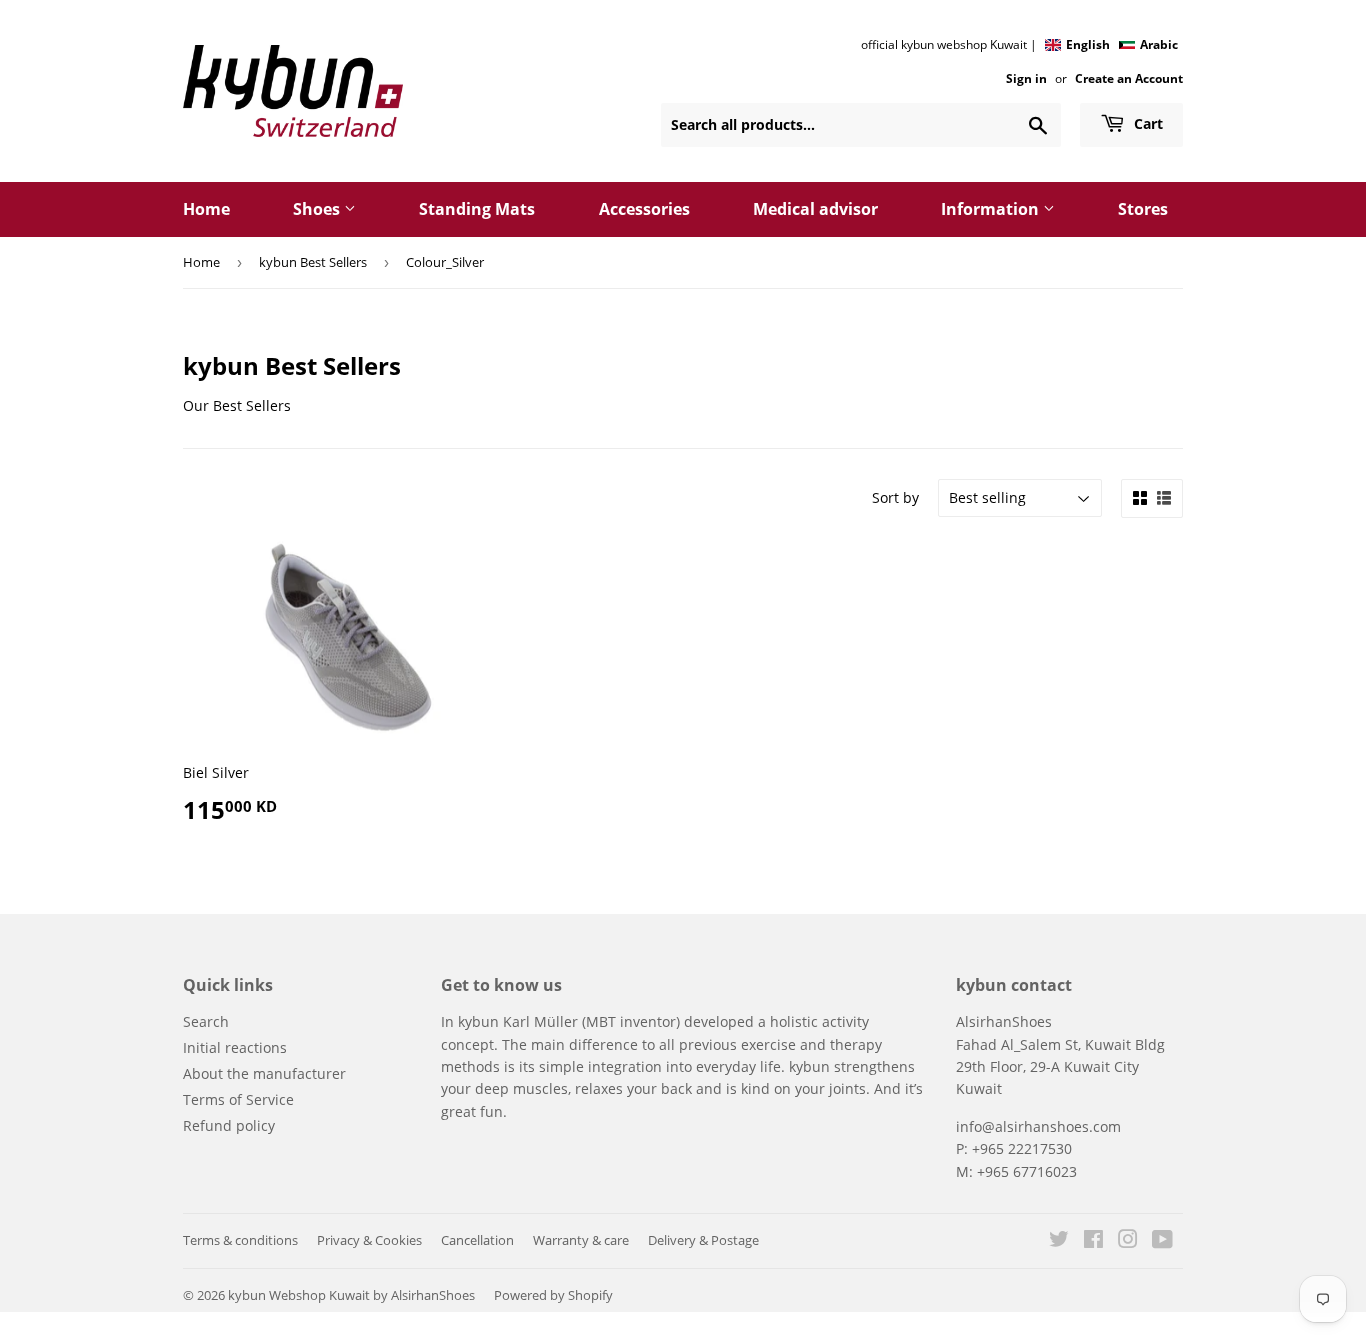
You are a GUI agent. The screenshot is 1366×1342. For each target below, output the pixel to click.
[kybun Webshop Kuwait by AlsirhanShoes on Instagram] (1128, 1241)
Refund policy (229, 1125)
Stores (1143, 209)
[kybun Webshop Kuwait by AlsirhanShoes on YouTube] (1162, 1241)
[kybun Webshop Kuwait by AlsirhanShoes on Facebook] (1093, 1241)
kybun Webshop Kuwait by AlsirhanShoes (351, 1295)
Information (992, 209)
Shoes (318, 209)
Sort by (895, 497)
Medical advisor (815, 209)
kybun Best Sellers (313, 262)
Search (206, 1021)
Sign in (1026, 78)
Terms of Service (238, 1099)
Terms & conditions (240, 1240)
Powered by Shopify (553, 1295)
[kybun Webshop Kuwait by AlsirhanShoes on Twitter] (1059, 1241)
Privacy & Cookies (369, 1240)
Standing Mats (477, 209)
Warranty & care (581, 1240)
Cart (1146, 123)
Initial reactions (235, 1047)
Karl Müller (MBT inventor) (591, 1021)
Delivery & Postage (703, 1240)
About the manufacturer (264, 1073)
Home (206, 209)
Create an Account (1129, 78)
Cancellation (477, 1240)
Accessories (644, 209)
